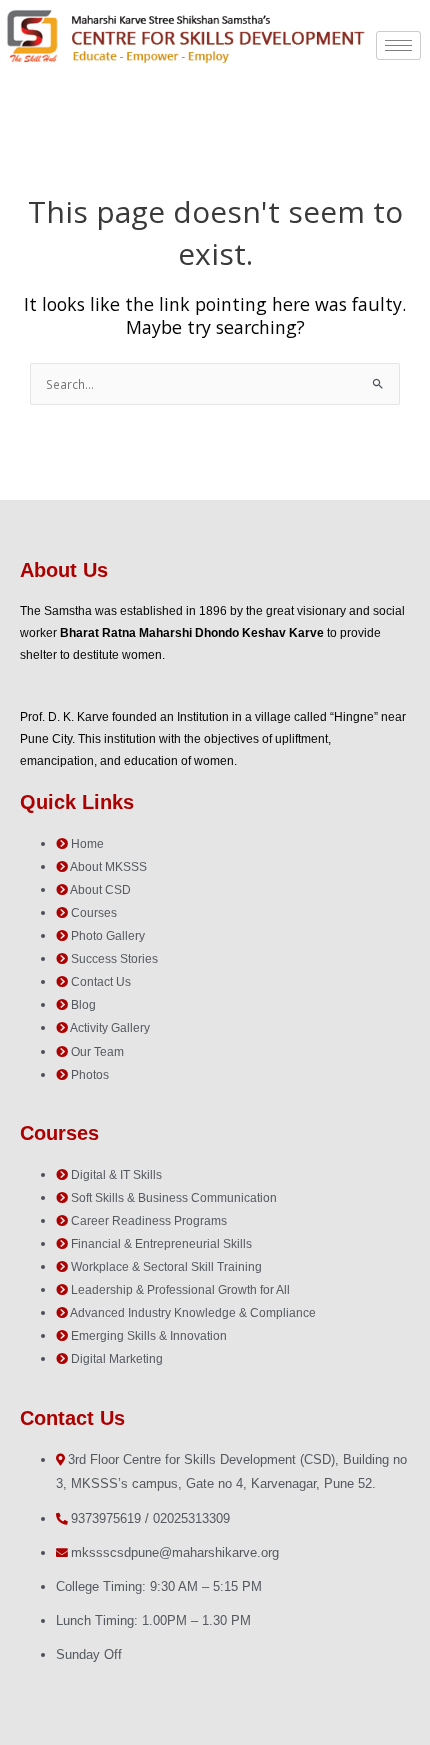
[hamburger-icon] (398, 45)
